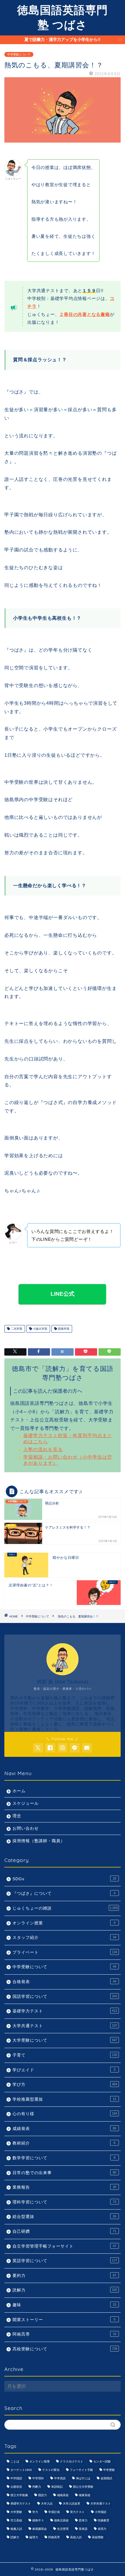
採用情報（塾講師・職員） (39, 1841)
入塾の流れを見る (43, 1449)
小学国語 (101, 2512)
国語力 (42, 2495)
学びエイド (64, 2070)
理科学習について (64, 2202)
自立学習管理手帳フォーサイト (64, 2246)
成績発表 (64, 2129)
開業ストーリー (64, 2320)
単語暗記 (57, 2487)
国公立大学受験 (83, 2487)
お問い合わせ (26, 1828)
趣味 (64, 2305)
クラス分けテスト (72, 2461)
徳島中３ (38, 2520)
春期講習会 (40, 2529)
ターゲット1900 (21, 2470)
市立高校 (16, 2520)
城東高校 (85, 2495)
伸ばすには (83, 2478)
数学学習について (64, 2158)
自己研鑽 (64, 2231)
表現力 (102, 2529)
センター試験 (102, 2461)
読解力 (65, 2290)
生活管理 (63, 2529)
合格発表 (64, 1982)
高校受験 (98, 2537)
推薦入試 (16, 2529)
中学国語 (16, 2478)
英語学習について (65, 2261)
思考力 (83, 2520)
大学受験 (16, 2512)
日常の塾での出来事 (64, 2173)
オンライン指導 (40, 2461)
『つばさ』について (64, 1893)
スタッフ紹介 (64, 1938)
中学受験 (109, 2470)
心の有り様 (65, 2114)
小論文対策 (40, 1329)
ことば (15, 2461)
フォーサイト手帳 (81, 2470)
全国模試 (106, 2478)
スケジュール (26, 1803)
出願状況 (16, 2487)
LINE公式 (63, 1294)
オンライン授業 (64, 1923)
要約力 (64, 2276)
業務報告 (64, 2187)
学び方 (65, 2085)
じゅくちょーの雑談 (65, 1908)
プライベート (65, 1952)
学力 (35, 2512)
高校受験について (65, 2349)
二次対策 (16, 1329)
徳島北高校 (61, 2520)
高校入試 (76, 2537)
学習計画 (54, 2512)
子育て (65, 2055)
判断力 (37, 2487)
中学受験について (19, 54)
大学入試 (47, 2504)
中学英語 (60, 2478)
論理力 (34, 2537)
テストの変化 (51, 2470)
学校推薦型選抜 (64, 2099)
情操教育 (103, 2520)
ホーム (19, 1791)
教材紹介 (64, 2143)
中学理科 (38, 2478)
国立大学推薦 (19, 2495)
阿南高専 (64, 2334)
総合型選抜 (64, 2217)
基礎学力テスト (65, 2011)
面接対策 (63, 1329)
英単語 (83, 2529)
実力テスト (77, 2512)
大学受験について (65, 2040)
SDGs (64, 1879)
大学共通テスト (65, 2026)
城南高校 (63, 2495)
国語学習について (65, 1997)
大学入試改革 (72, 2504)
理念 (17, 1816)
